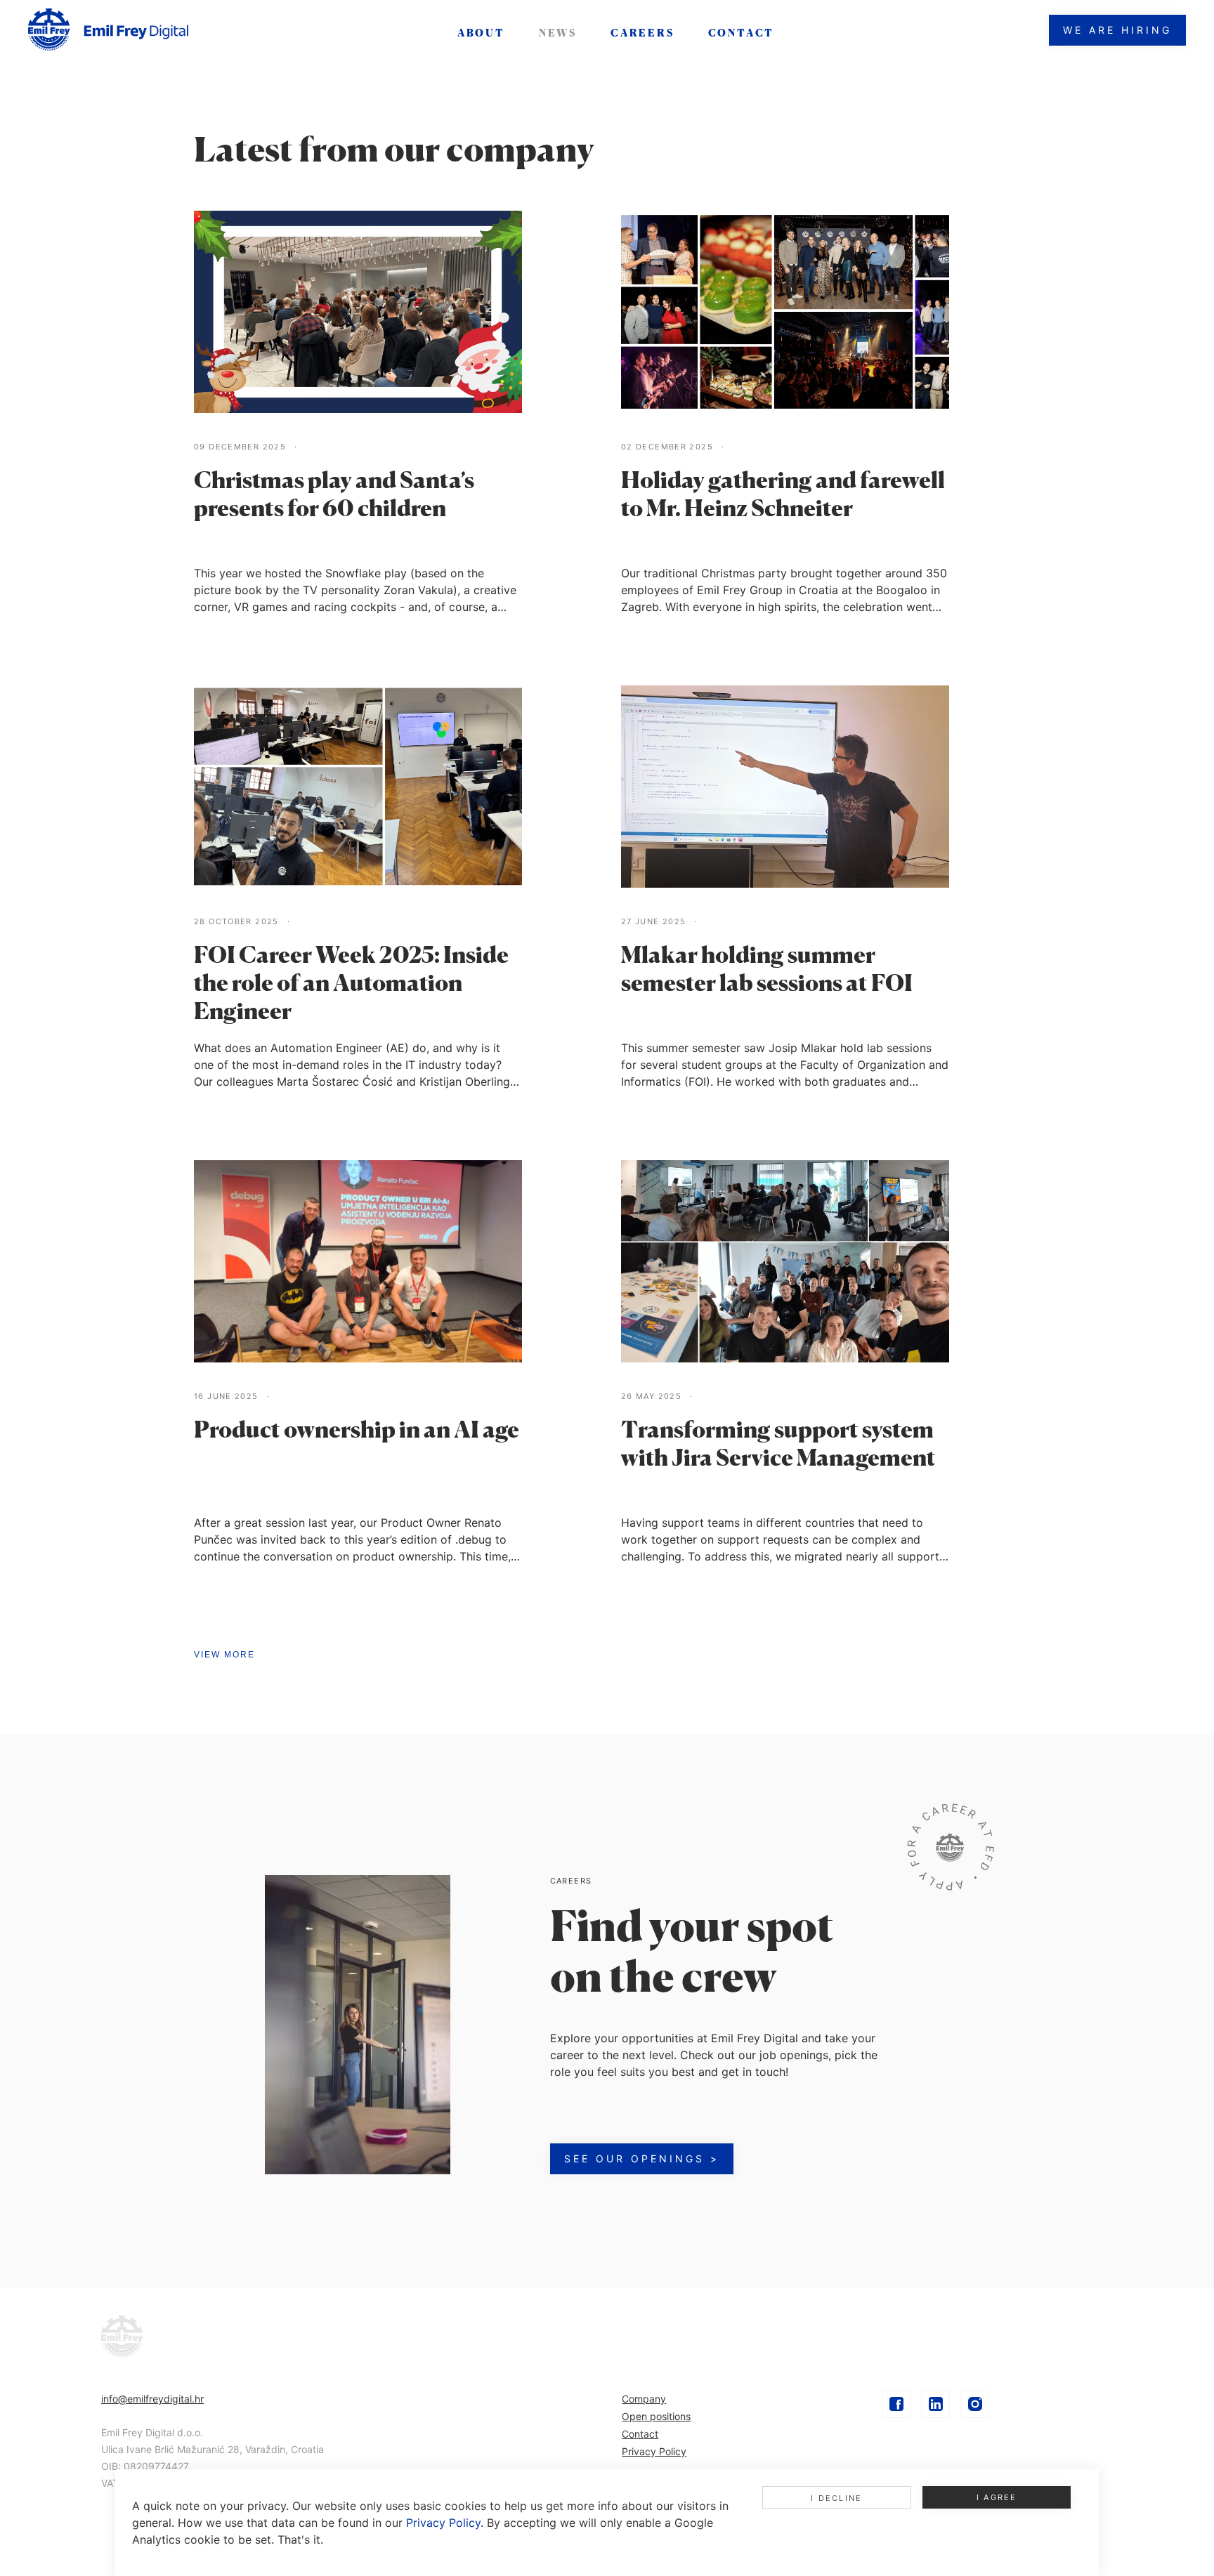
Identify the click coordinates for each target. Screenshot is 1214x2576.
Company (644, 2399)
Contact (640, 2434)
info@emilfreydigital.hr (152, 2399)
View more (224, 1655)
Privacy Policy (654, 2451)
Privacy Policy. (445, 2523)
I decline (836, 2498)
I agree (997, 2497)
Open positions (656, 2416)
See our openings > (642, 2158)
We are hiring (1117, 30)
